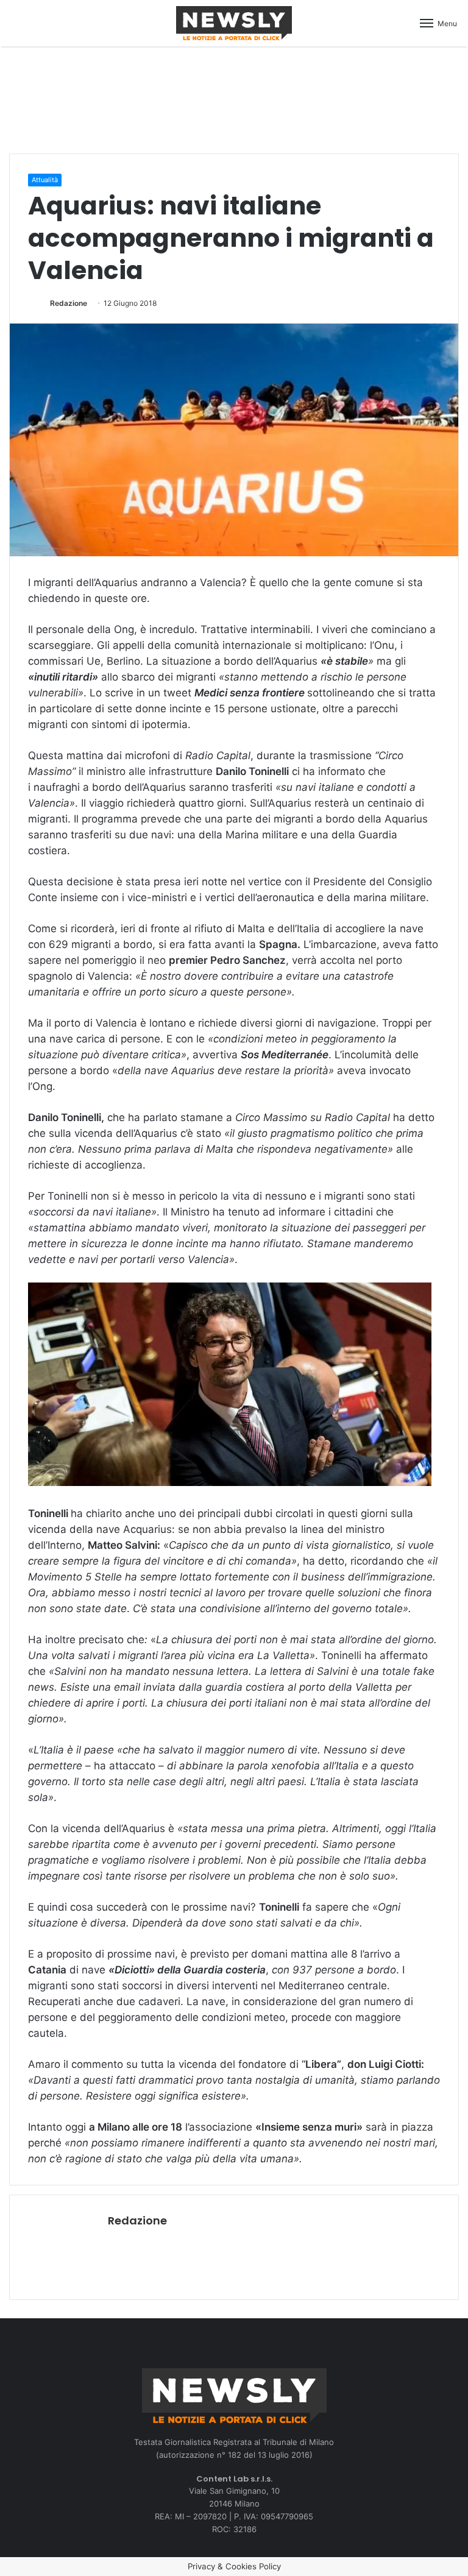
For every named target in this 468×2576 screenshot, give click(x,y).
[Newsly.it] (234, 23)
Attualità (45, 180)
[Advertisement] (234, 98)
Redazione (69, 303)
